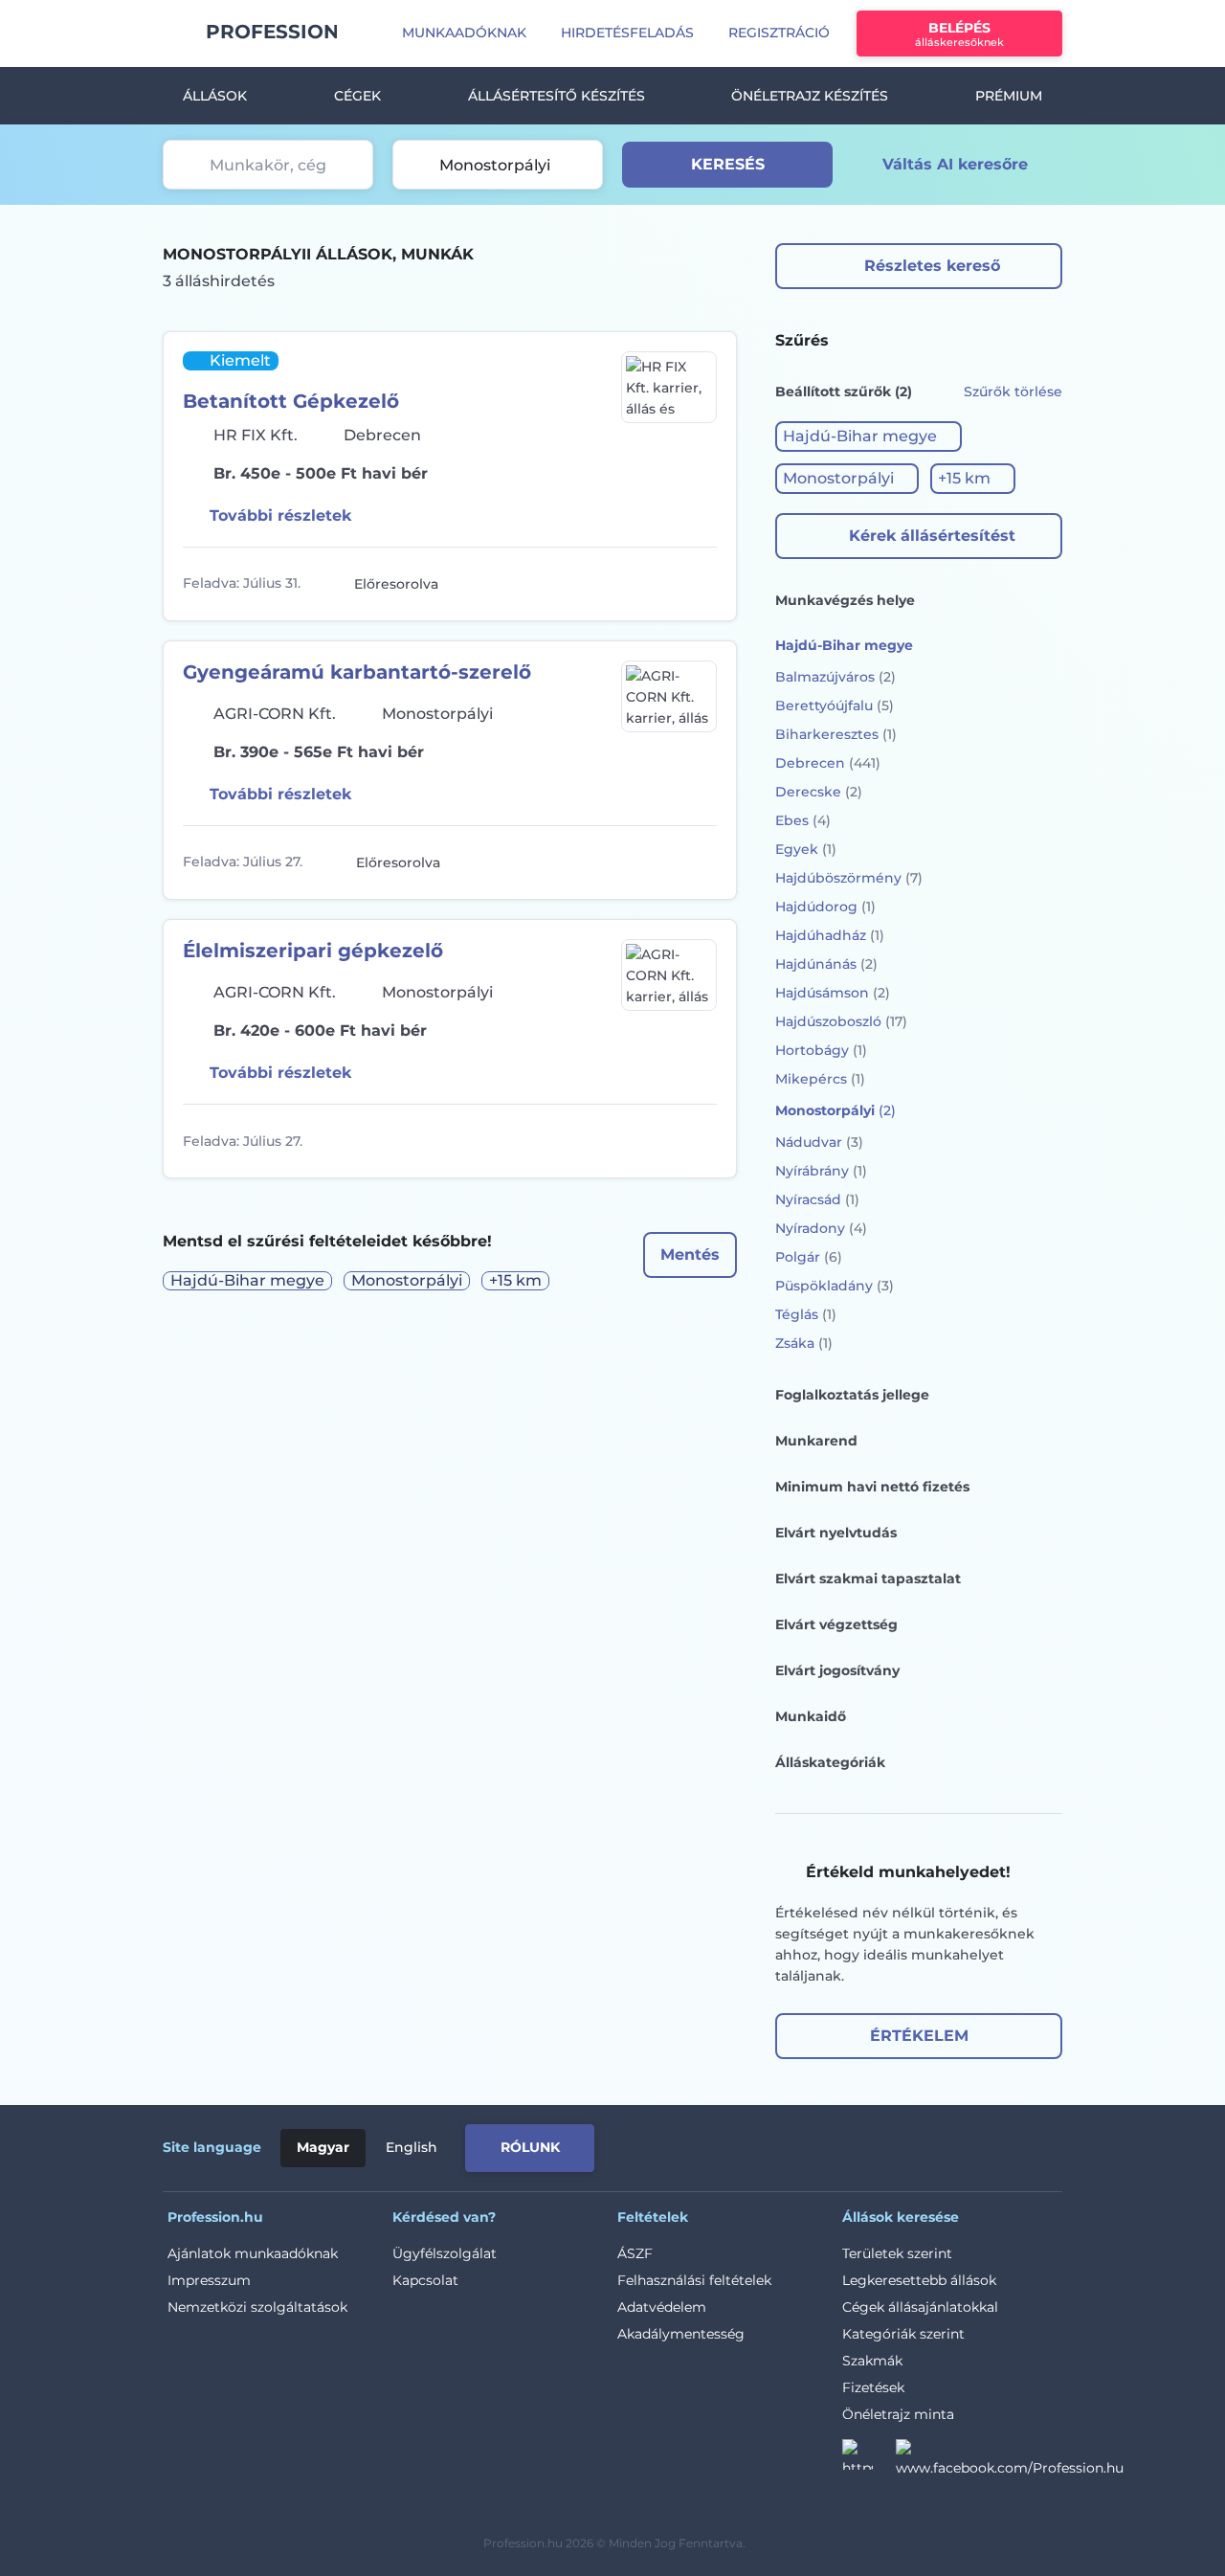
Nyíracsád (817, 1199)
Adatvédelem (662, 2307)
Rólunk (530, 2147)
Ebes (803, 820)
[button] (869, 437)
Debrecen (828, 763)
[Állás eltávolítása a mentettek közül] (700, 584)
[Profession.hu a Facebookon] (1010, 2460)
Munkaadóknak (464, 33)
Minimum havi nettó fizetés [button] (872, 1487)
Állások (215, 96)
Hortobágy (821, 1050)
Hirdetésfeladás (627, 33)
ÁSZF (635, 2253)
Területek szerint (897, 2253)
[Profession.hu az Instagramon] (869, 2460)
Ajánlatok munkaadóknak (253, 2253)
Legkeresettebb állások (919, 2280)
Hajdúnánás (826, 964)
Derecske (819, 792)
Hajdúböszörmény (849, 878)
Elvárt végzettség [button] (836, 1624)
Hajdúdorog (825, 907)
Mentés (690, 1254)
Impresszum (209, 2280)
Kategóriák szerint (903, 2334)
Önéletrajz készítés (810, 96)
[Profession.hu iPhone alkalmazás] (846, 2144)
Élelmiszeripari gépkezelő (313, 951)
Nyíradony (821, 1228)
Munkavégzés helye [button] (845, 600)
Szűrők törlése (1013, 392)
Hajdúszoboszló (841, 1021)
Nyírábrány (821, 1171)
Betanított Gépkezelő (291, 401)
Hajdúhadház (830, 935)
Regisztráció (779, 33)
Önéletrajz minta (898, 2414)
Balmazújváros (835, 677)
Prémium (1009, 96)
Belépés (959, 34)
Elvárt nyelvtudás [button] (836, 1533)
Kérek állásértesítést (932, 536)
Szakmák (872, 2361)
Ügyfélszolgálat (445, 2253)
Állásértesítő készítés (557, 96)
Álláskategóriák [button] (830, 1762)
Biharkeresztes (836, 734)
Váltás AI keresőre (955, 164)
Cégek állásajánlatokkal (920, 2307)
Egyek (806, 849)
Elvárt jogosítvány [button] (837, 1670)
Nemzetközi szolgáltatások (257, 2307)
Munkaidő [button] (811, 1716)
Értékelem (919, 2036)
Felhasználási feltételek (694, 2280)
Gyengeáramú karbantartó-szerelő (357, 672)
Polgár (809, 1257)
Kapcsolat (425, 2280)
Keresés (728, 164)
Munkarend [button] (816, 1441)
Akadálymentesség (681, 2334)
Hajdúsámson (833, 993)
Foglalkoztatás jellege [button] (852, 1395)
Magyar (323, 2147)
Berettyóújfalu (835, 706)
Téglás (806, 1314)
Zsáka (804, 1343)
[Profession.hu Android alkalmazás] (982, 2144)
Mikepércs (820, 1079)
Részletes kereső (932, 266)
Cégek (357, 96)
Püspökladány (835, 1286)
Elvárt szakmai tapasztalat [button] (868, 1579)
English (412, 2147)
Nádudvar (819, 1142)
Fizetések (873, 2387)
